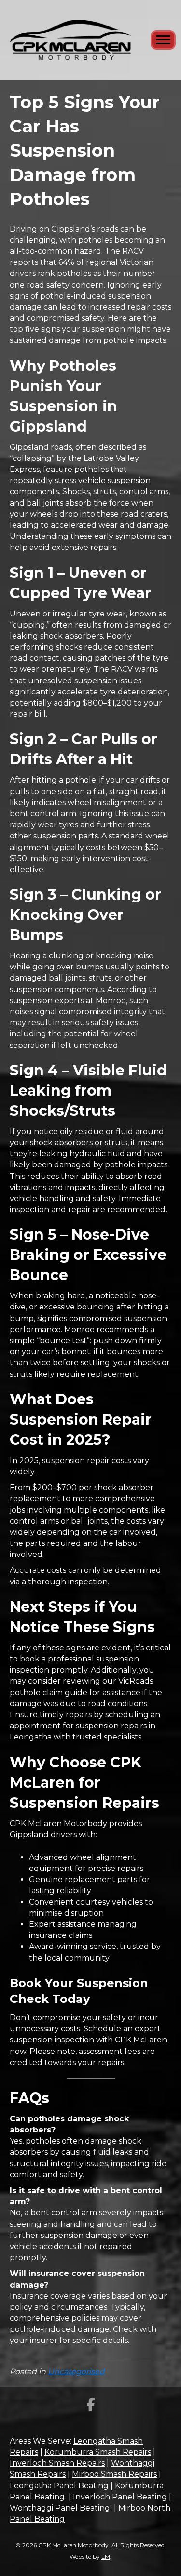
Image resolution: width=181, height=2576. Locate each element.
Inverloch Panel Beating (120, 2497)
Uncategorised (76, 2372)
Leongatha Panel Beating (59, 2486)
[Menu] (163, 40)
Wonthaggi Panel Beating (60, 2508)
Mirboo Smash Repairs (114, 2474)
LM (106, 2556)
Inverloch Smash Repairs (57, 2463)
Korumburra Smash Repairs (98, 2452)
